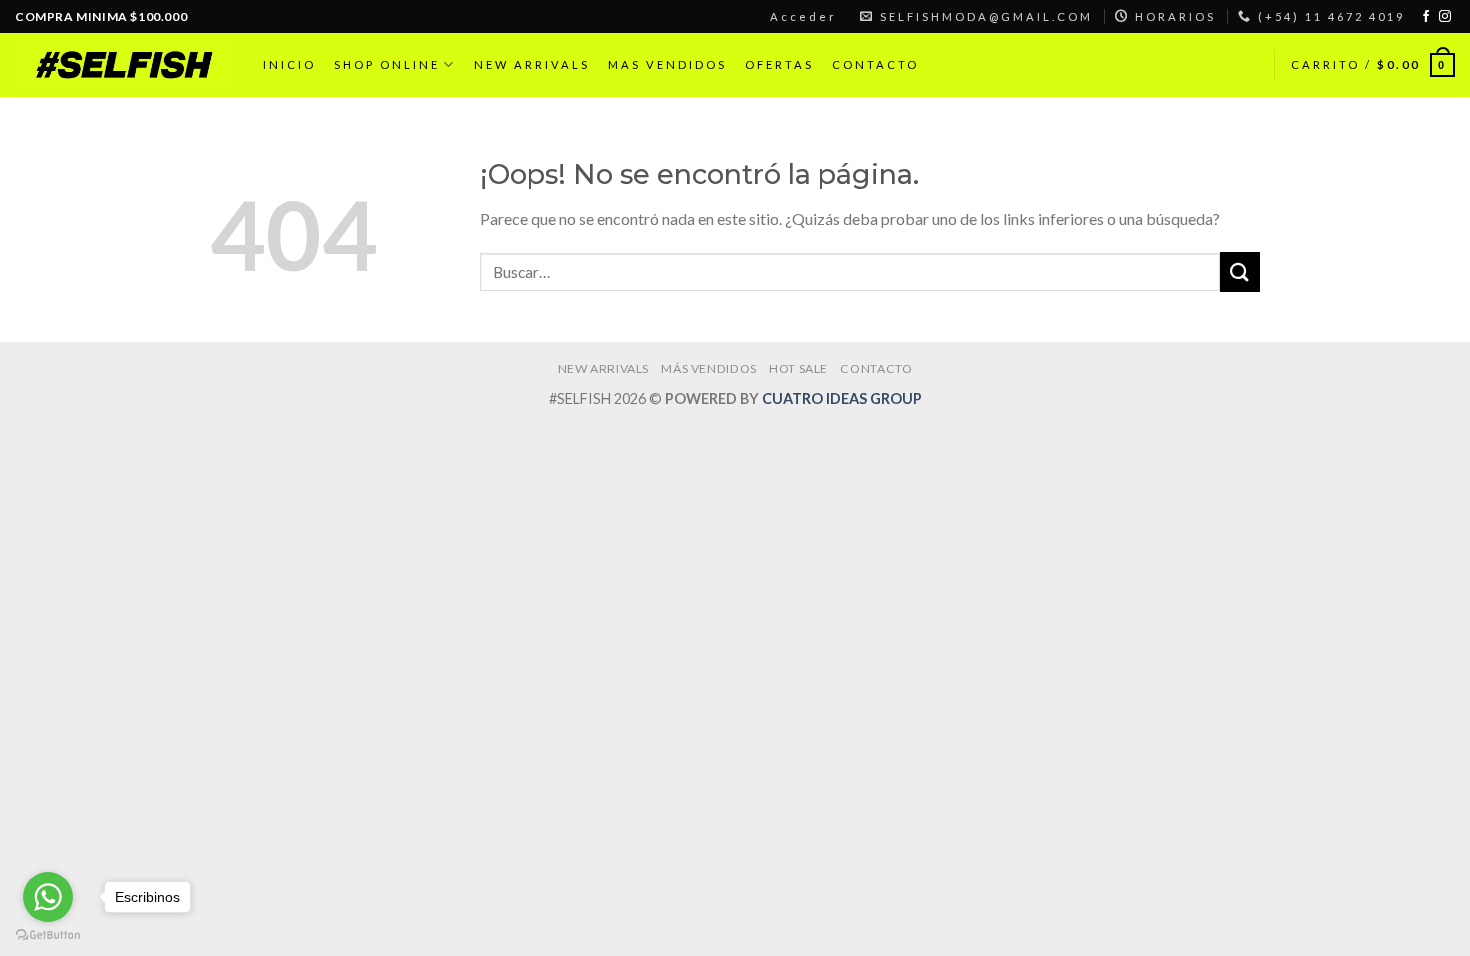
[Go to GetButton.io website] (48, 935)
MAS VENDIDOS (667, 64)
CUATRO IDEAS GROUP (842, 398)
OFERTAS (779, 64)
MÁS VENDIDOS (708, 368)
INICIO (289, 64)
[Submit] (1240, 271)
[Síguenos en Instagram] (1445, 17)
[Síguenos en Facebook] (1426, 17)
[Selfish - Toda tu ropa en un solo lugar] (124, 64)
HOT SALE (798, 368)
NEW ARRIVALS (532, 64)
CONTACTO (875, 64)
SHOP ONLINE (387, 64)
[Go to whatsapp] (48, 897)
